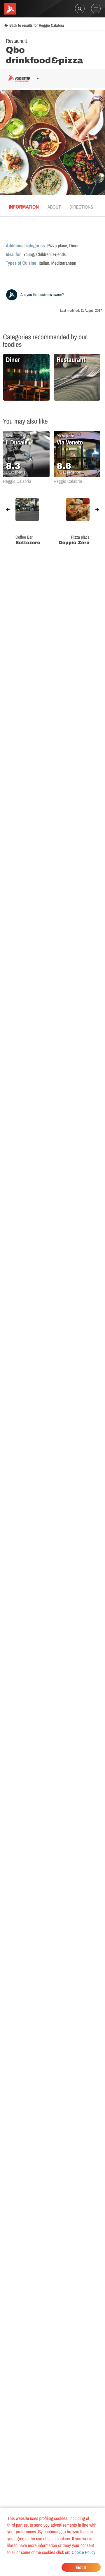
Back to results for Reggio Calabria (37, 26)
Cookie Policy (84, 2552)
